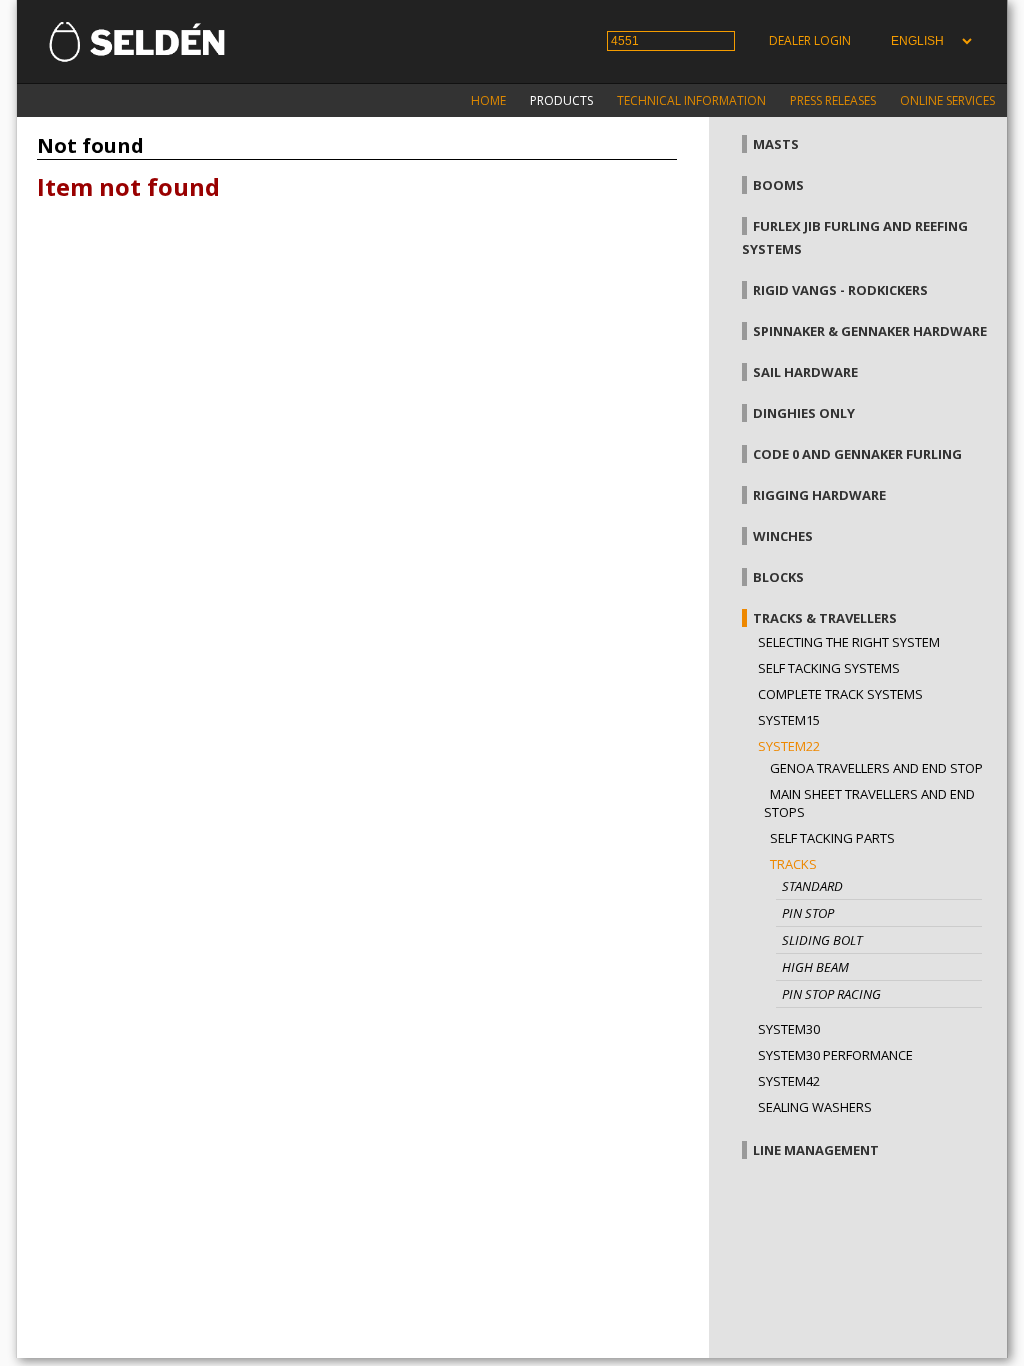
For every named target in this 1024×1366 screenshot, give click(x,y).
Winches (783, 536)
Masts (776, 144)
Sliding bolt (822, 940)
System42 (789, 1081)
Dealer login (810, 40)
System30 (789, 1029)
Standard (812, 886)
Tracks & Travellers (825, 618)
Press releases (833, 100)
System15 (789, 720)
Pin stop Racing (831, 994)
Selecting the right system (849, 642)
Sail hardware (805, 372)
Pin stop (808, 913)
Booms (778, 185)
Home (488, 100)
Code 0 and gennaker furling (857, 454)
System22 (789, 746)
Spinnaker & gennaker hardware (870, 331)
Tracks (793, 864)
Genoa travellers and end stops (880, 768)
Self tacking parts (832, 838)
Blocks (778, 577)
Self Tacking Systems (829, 668)
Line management (816, 1150)
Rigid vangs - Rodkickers (840, 290)
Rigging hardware (819, 495)
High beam (815, 967)
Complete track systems (840, 694)
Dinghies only (804, 413)
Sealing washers (815, 1107)
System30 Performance (835, 1055)
